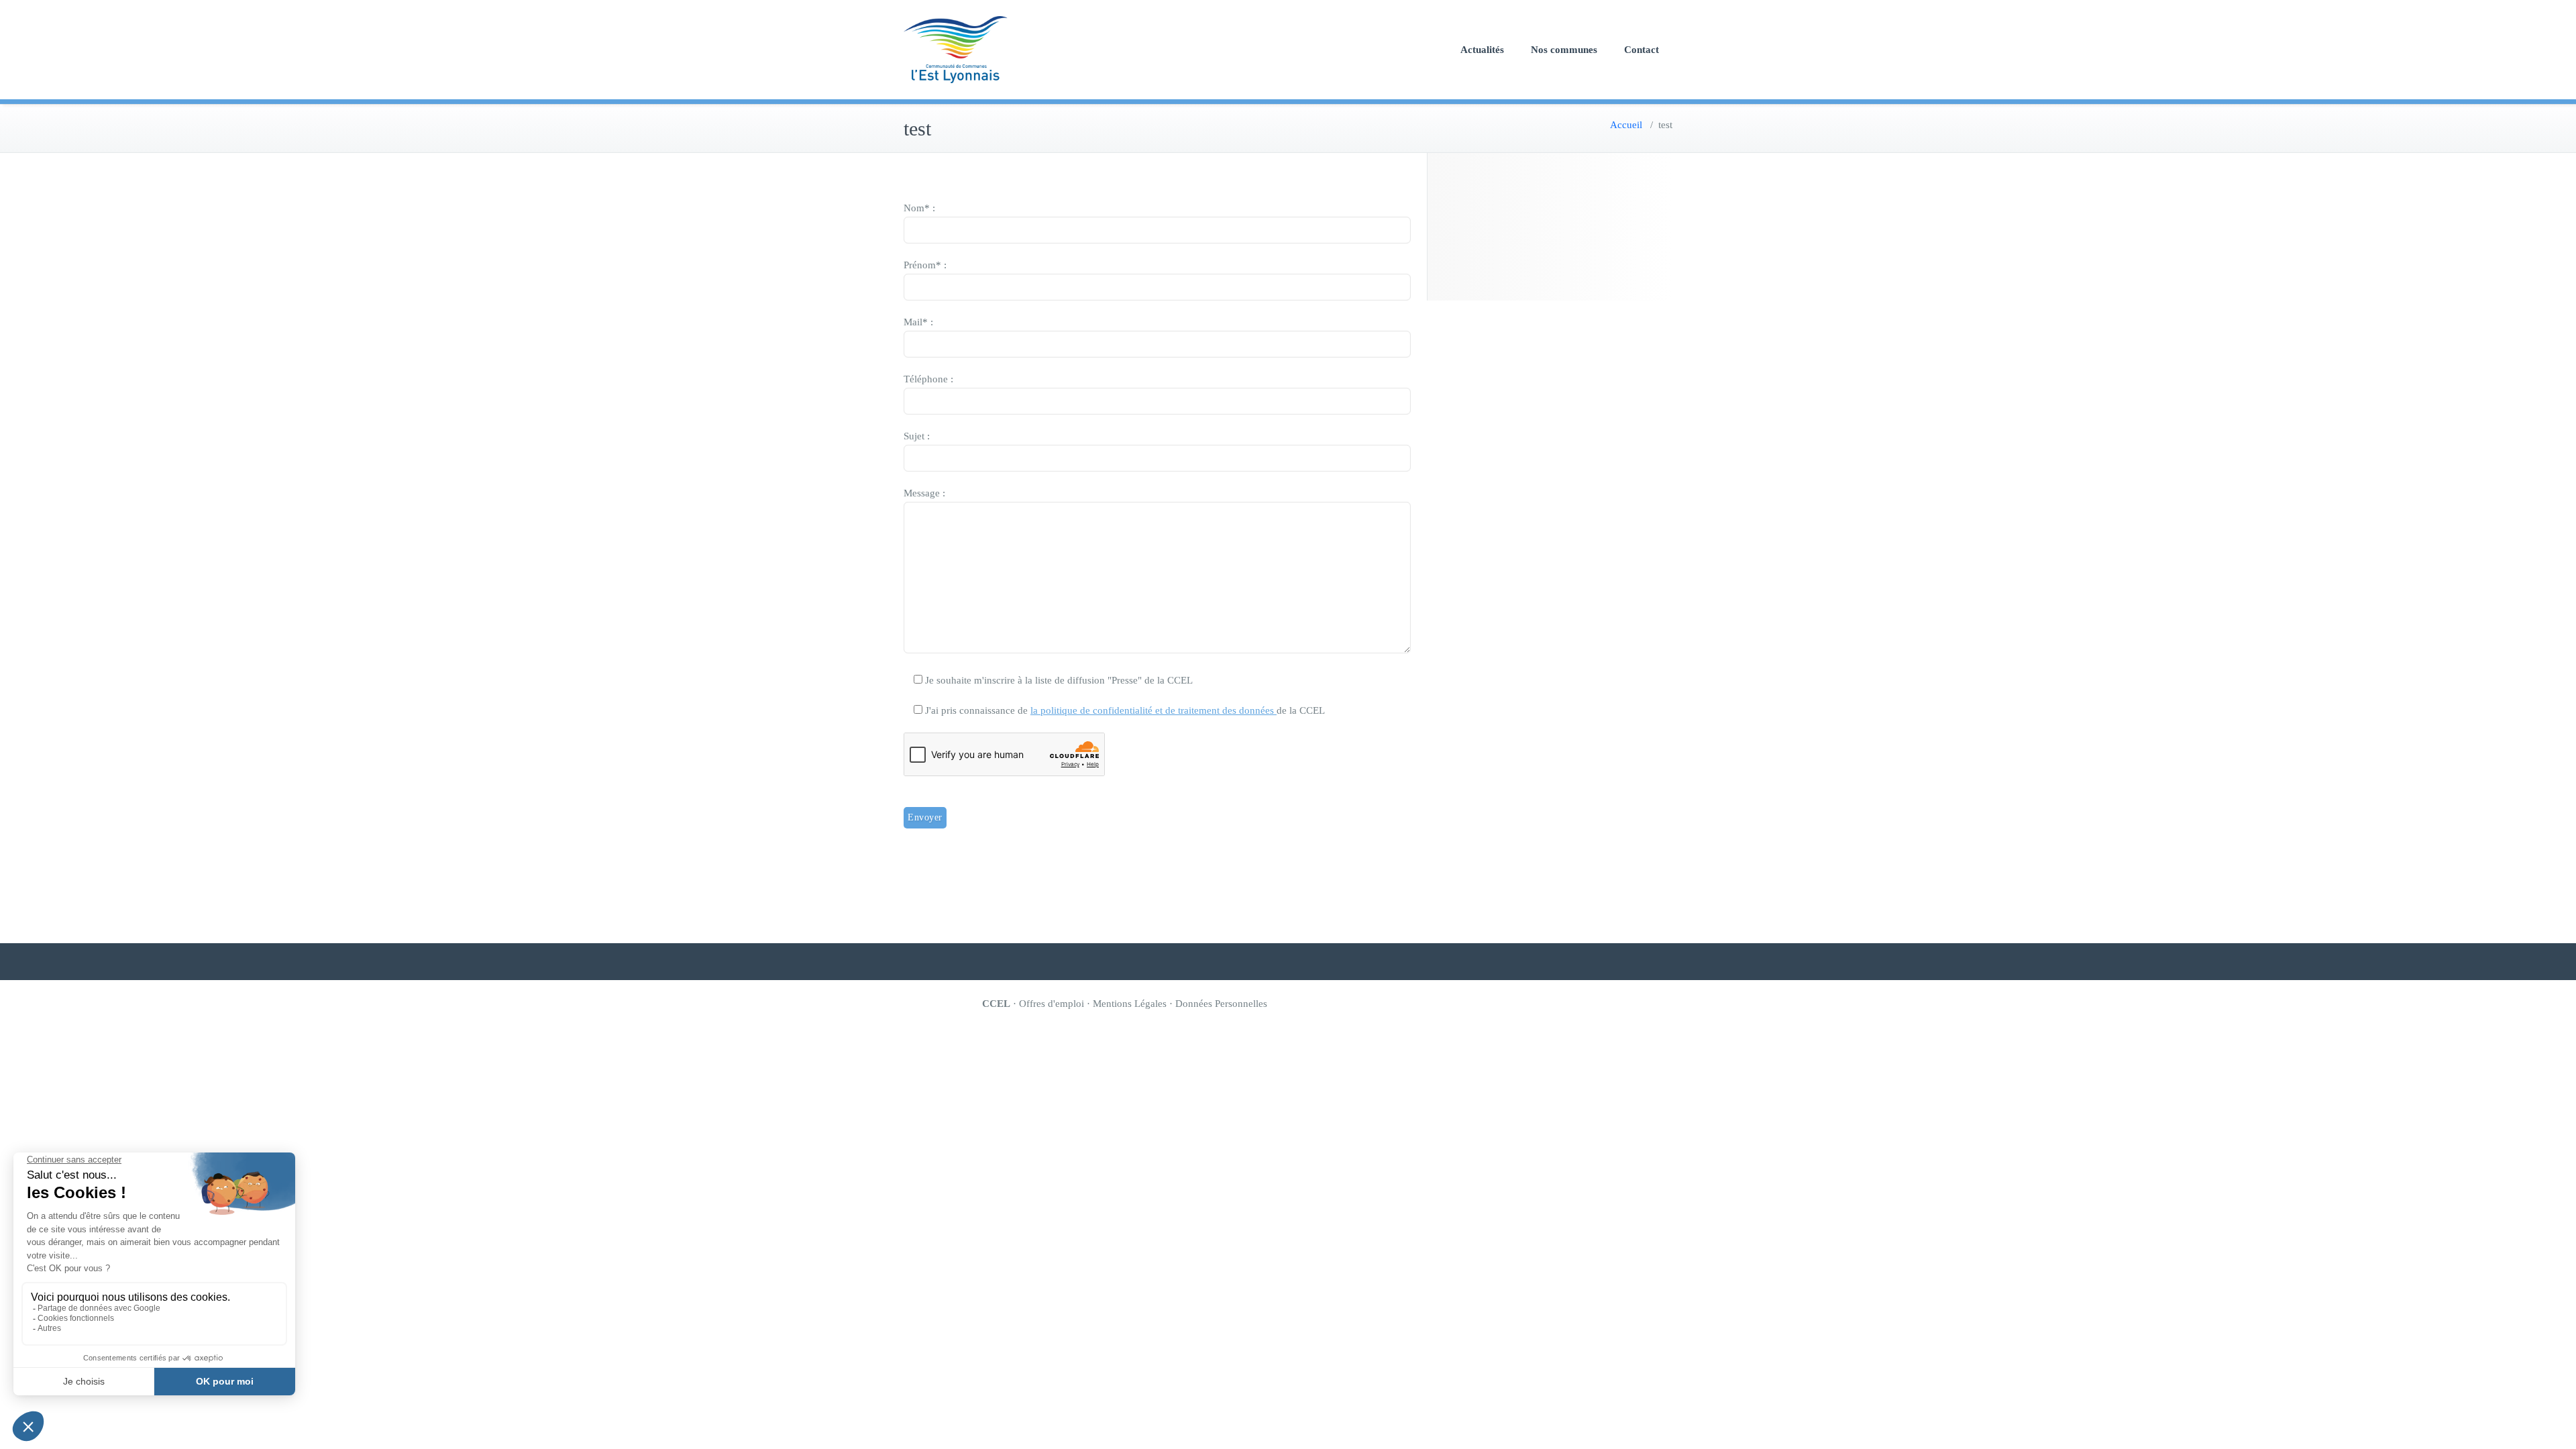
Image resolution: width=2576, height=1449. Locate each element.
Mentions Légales (1130, 1004)
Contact (1642, 50)
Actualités (1482, 50)
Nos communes (1564, 50)
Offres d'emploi (1052, 1004)
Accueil (1626, 125)
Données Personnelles (1221, 1004)
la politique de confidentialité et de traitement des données (1153, 710)
